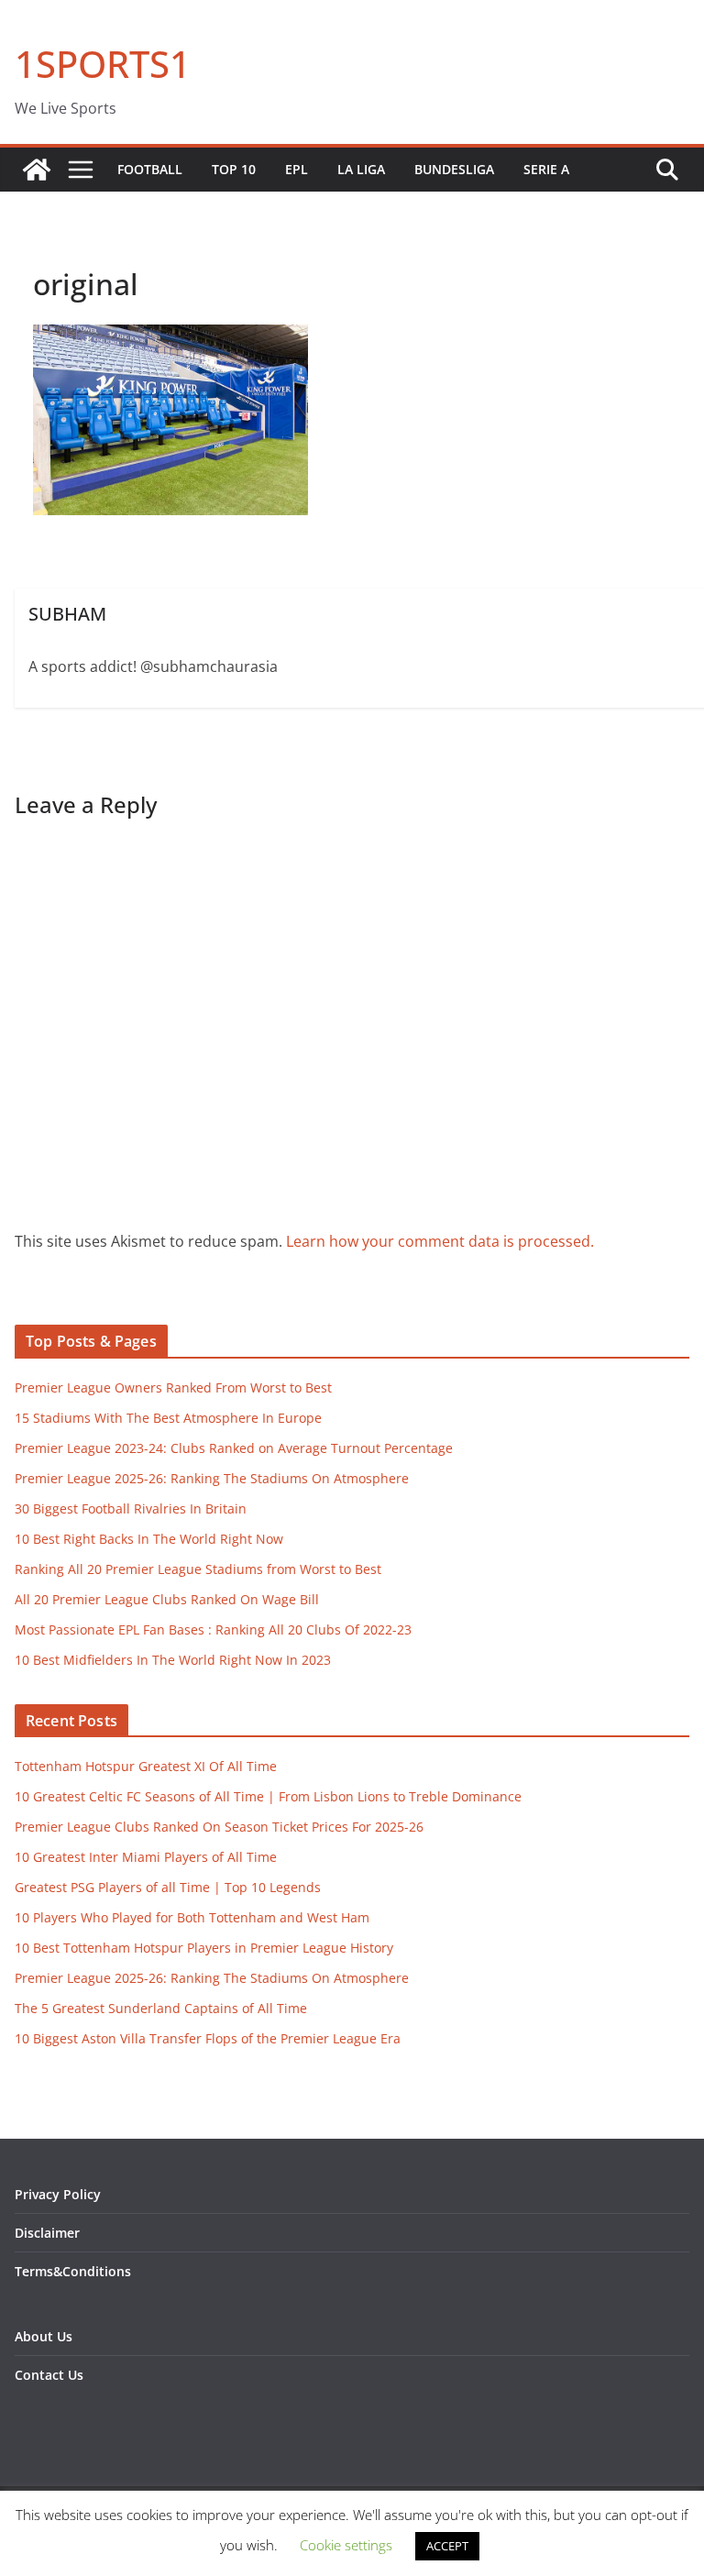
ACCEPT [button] (447, 2546)
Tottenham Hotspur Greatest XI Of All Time (146, 1766)
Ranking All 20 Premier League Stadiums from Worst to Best (198, 1569)
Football (150, 169)
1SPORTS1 (103, 64)
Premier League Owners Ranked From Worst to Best (173, 1387)
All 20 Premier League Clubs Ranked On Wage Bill (167, 1599)
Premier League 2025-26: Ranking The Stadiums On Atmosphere (212, 1478)
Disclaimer (47, 2233)
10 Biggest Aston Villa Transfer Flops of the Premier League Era (208, 2038)
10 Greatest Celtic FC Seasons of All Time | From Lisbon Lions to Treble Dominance (268, 1796)
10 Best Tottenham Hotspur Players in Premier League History (204, 1948)
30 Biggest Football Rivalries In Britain (131, 1508)
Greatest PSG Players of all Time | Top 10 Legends (168, 1887)
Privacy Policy (58, 2194)
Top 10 (234, 169)
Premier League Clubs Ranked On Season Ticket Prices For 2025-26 (219, 1827)
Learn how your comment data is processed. (440, 1241)
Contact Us (49, 2375)
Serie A (546, 169)
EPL (297, 169)
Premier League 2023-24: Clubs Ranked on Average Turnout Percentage (234, 1448)
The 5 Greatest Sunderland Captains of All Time (161, 2008)
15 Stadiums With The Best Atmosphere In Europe (168, 1418)
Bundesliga (454, 169)
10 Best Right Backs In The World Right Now (149, 1539)
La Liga (361, 169)
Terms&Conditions (73, 2271)
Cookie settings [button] (346, 2545)
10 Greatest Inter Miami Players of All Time (146, 1857)
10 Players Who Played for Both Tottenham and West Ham (192, 1917)
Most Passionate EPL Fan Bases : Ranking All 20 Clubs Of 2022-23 (213, 1629)
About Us (44, 2336)
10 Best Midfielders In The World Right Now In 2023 (173, 1660)
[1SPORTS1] (37, 170)
